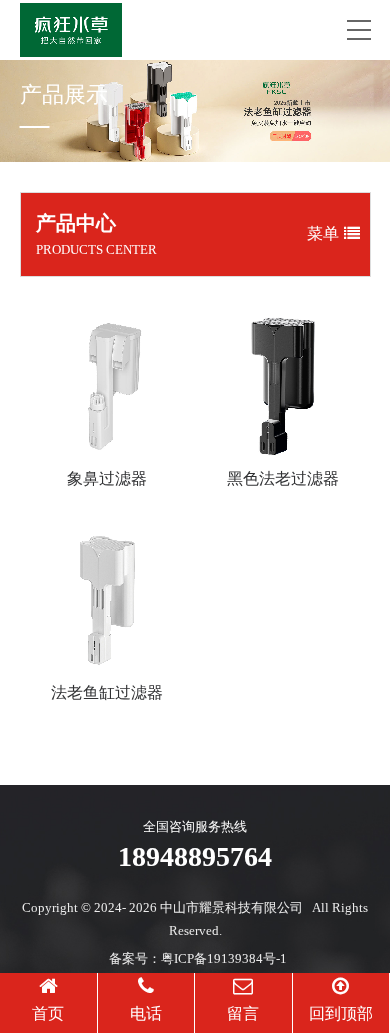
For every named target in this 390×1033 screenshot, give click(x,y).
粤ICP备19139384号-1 (224, 958)
